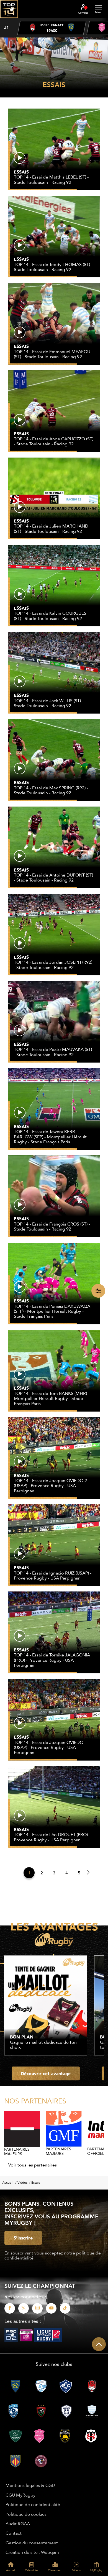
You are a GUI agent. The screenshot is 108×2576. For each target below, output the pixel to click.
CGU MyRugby (20, 2495)
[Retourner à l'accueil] (9, 20)
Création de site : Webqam (32, 2552)
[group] (52, 28)
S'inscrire (23, 2238)
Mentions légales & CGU (30, 2485)
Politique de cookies (26, 2514)
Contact (14, 2533)
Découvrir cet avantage (46, 2073)
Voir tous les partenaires (33, 2165)
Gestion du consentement (32, 2543)
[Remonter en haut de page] (99, 2344)
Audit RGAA (18, 2524)
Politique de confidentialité (33, 2504)
